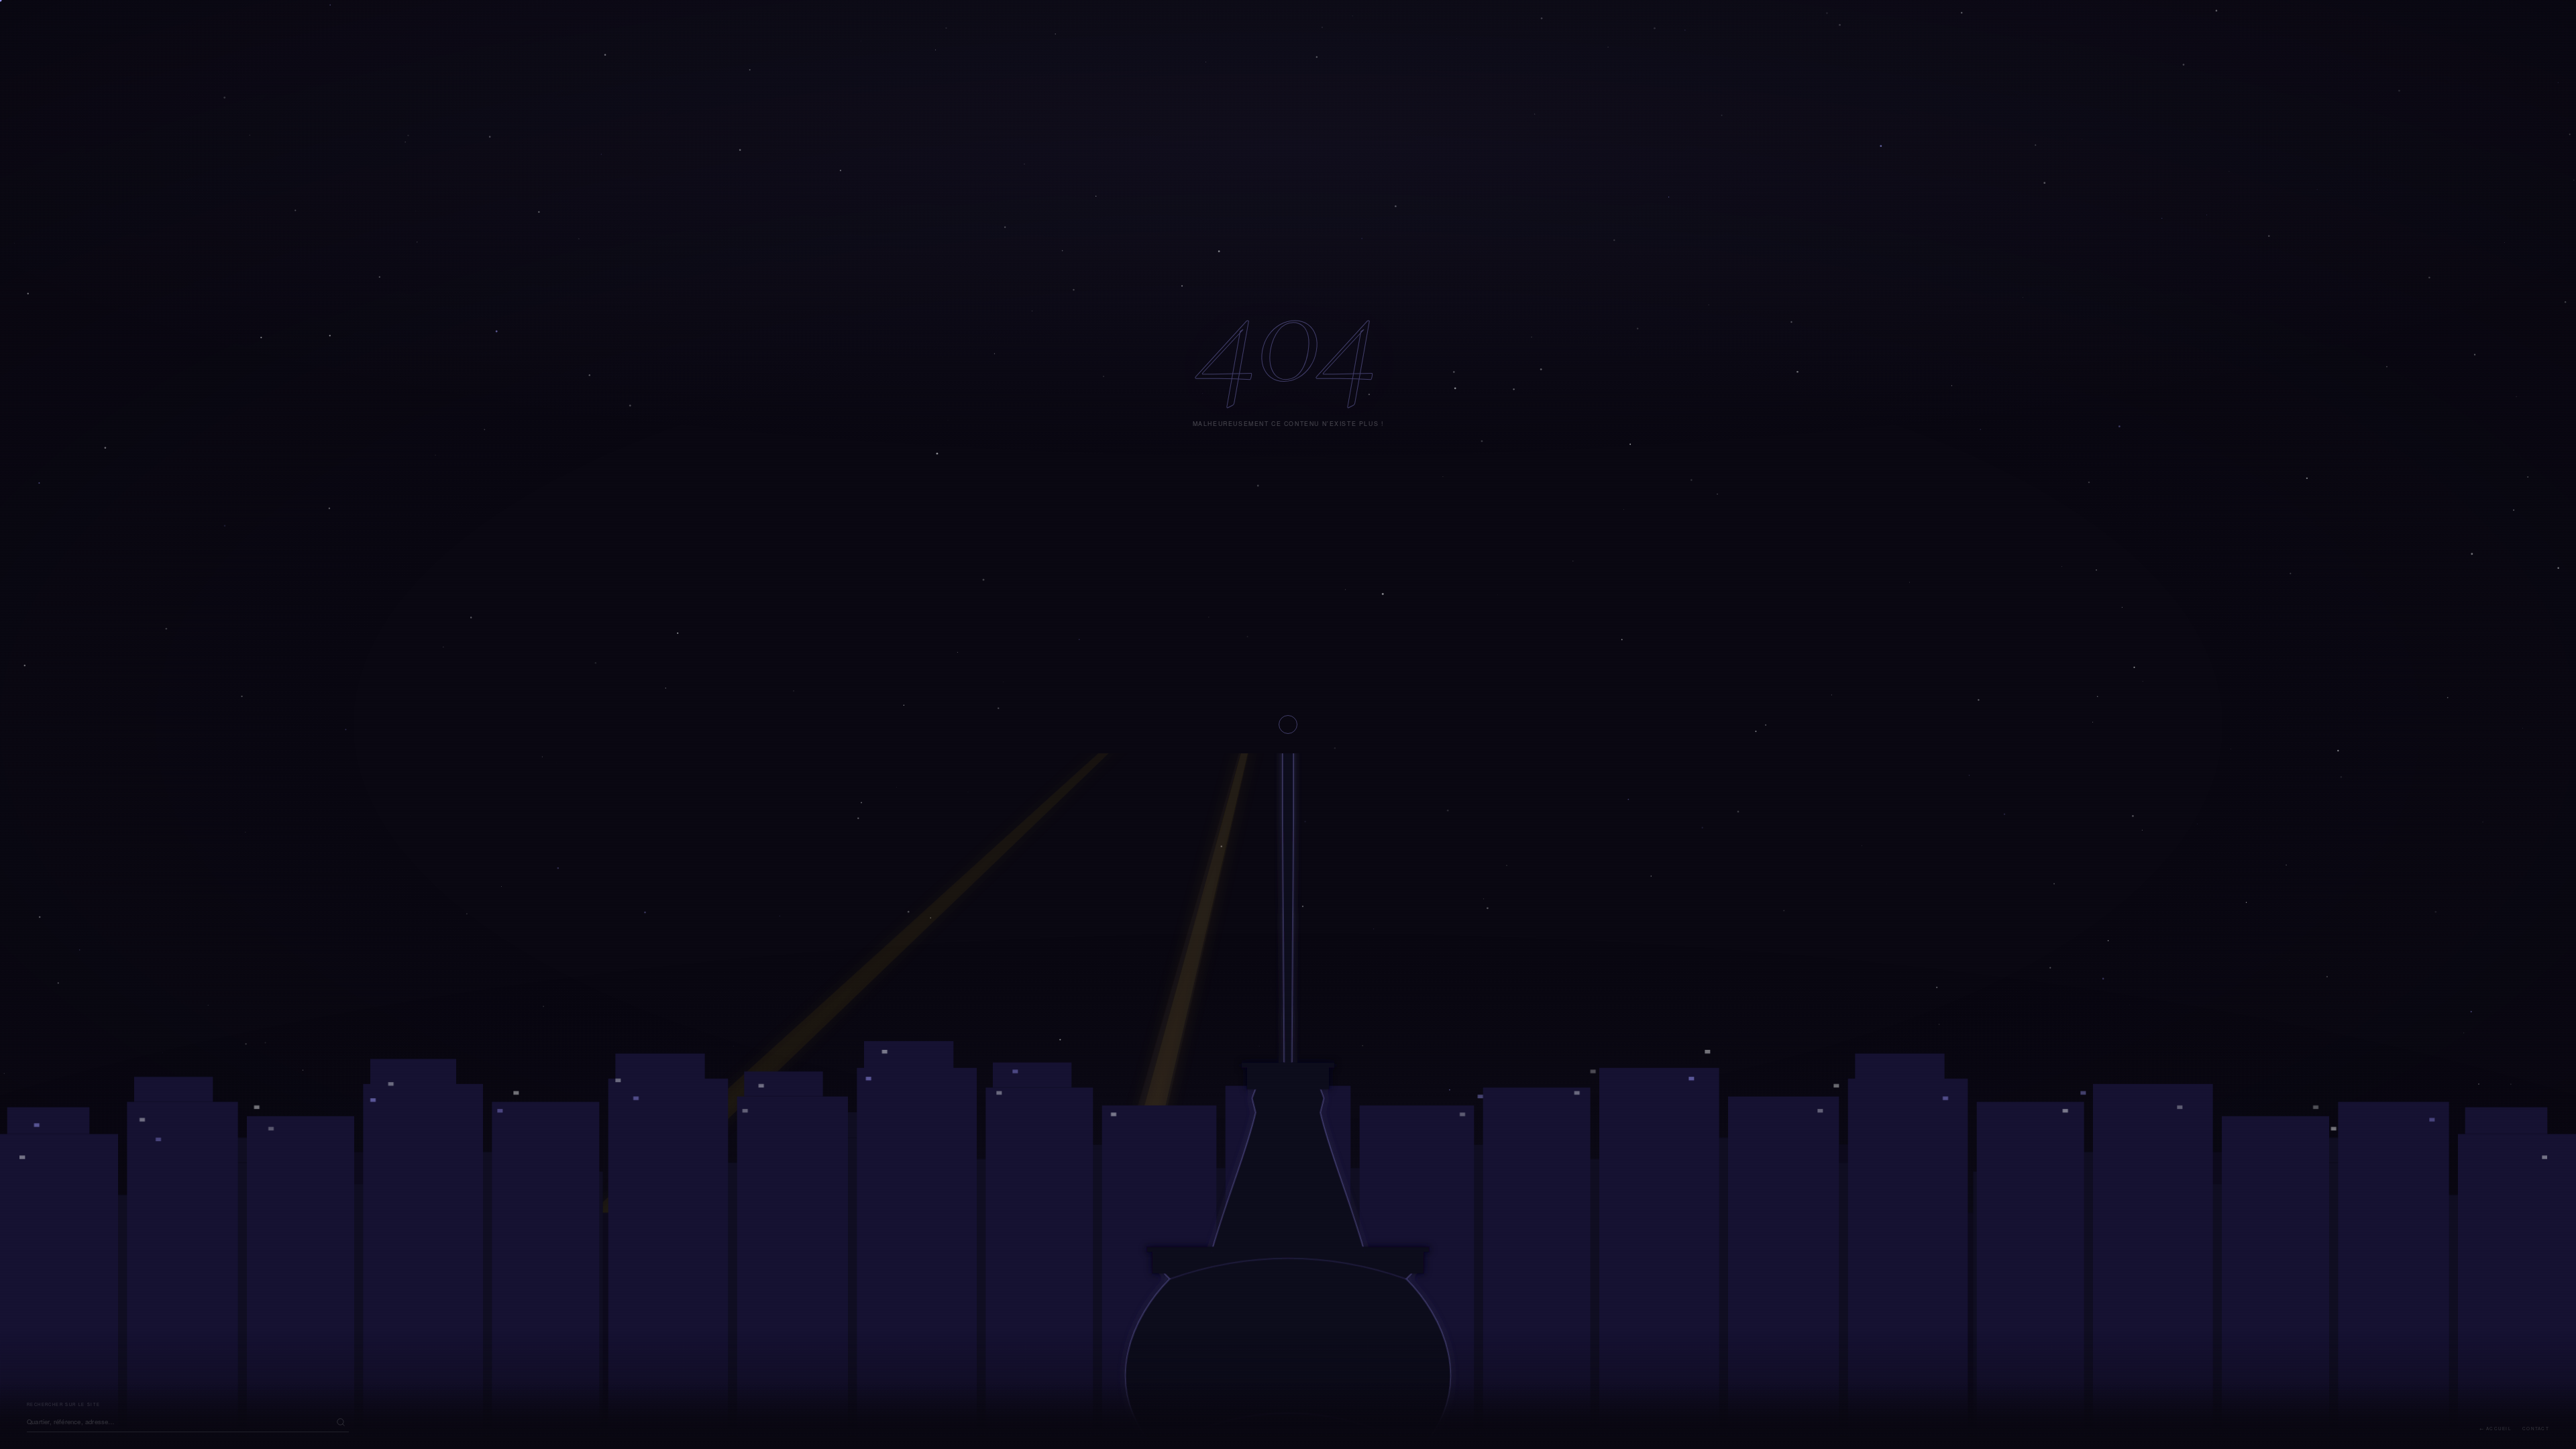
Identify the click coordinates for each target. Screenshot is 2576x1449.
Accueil (2499, 1429)
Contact (2536, 1429)
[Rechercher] (341, 1422)
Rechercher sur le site (64, 1404)
